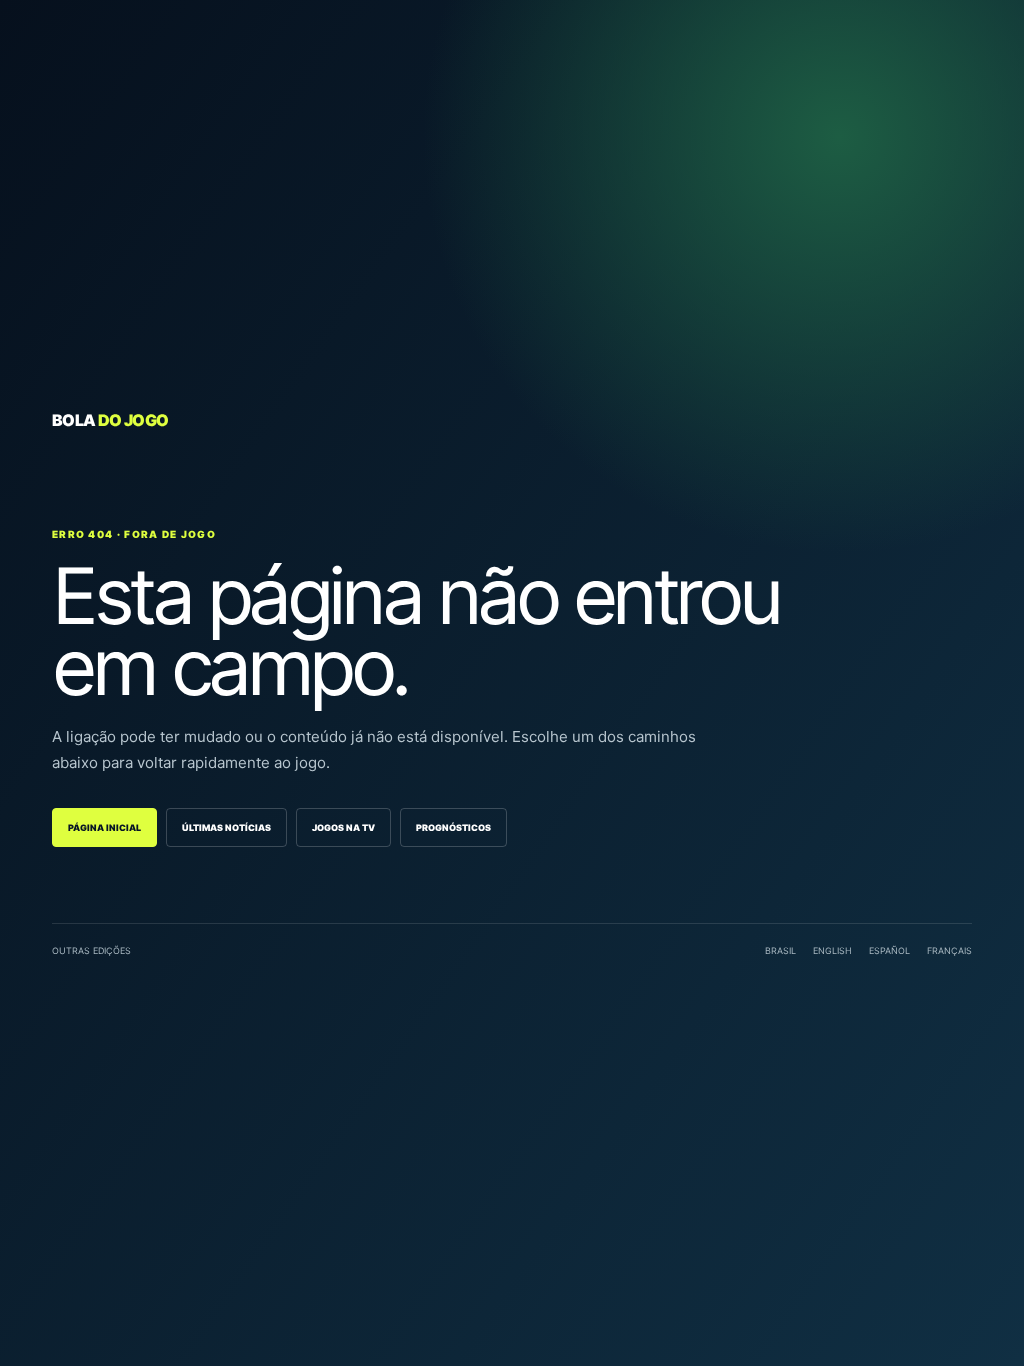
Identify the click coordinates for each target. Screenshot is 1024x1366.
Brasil (780, 950)
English (832, 950)
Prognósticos (453, 827)
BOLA (110, 420)
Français (949, 950)
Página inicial (104, 827)
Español (889, 950)
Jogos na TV (343, 827)
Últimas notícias (226, 827)
